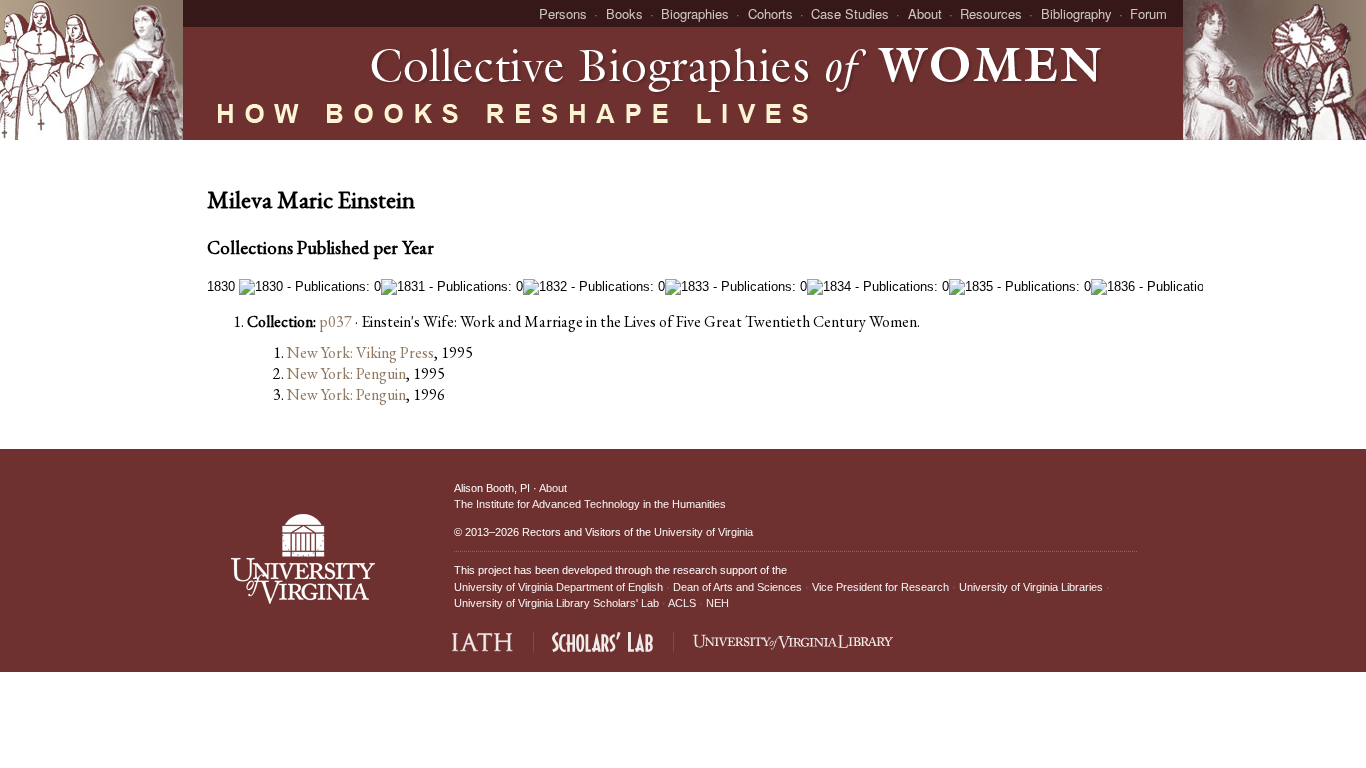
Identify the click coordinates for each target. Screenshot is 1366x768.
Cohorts (770, 13)
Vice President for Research (880, 587)
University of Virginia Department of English (558, 587)
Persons (563, 13)
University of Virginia (703, 532)
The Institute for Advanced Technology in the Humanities (590, 504)
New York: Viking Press (360, 352)
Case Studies (850, 13)
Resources (991, 13)
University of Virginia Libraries (1031, 587)
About (925, 13)
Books (624, 13)
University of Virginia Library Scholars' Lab (556, 603)
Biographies (695, 13)
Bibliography (1076, 13)
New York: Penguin (346, 373)
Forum (1148, 13)
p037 (335, 321)
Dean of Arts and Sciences (737, 587)
